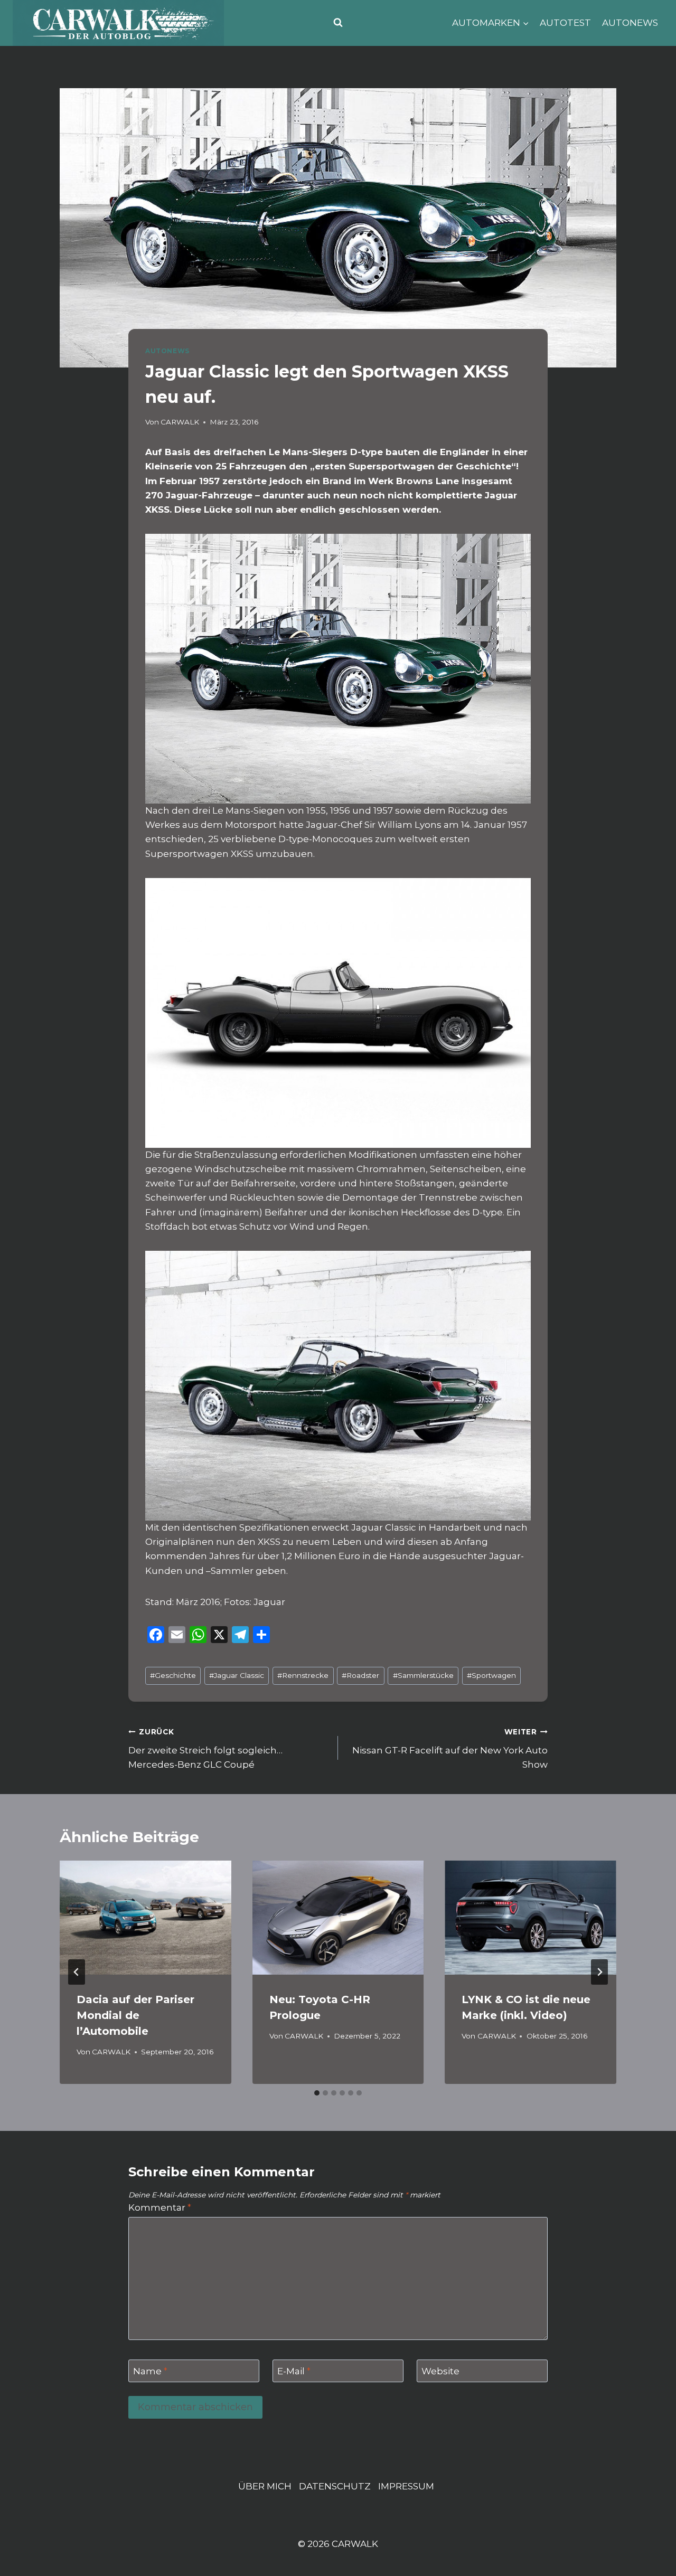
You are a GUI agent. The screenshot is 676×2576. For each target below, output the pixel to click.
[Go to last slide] (77, 1972)
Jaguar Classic (237, 1675)
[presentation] (145, 1918)
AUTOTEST (565, 23)
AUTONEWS (630, 23)
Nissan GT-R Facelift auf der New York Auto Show (450, 1749)
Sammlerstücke (423, 1675)
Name (150, 2371)
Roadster (360, 1675)
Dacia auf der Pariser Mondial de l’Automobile (135, 2015)
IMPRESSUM (406, 2486)
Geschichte (173, 1675)
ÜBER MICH (265, 2486)
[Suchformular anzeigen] (338, 23)
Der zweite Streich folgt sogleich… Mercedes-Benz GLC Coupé (205, 1749)
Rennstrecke (303, 1675)
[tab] (317, 2093)
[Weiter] (599, 1972)
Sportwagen (491, 1675)
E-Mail (294, 2371)
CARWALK (180, 422)
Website (440, 2371)
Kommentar (160, 2207)
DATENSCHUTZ (335, 2486)
